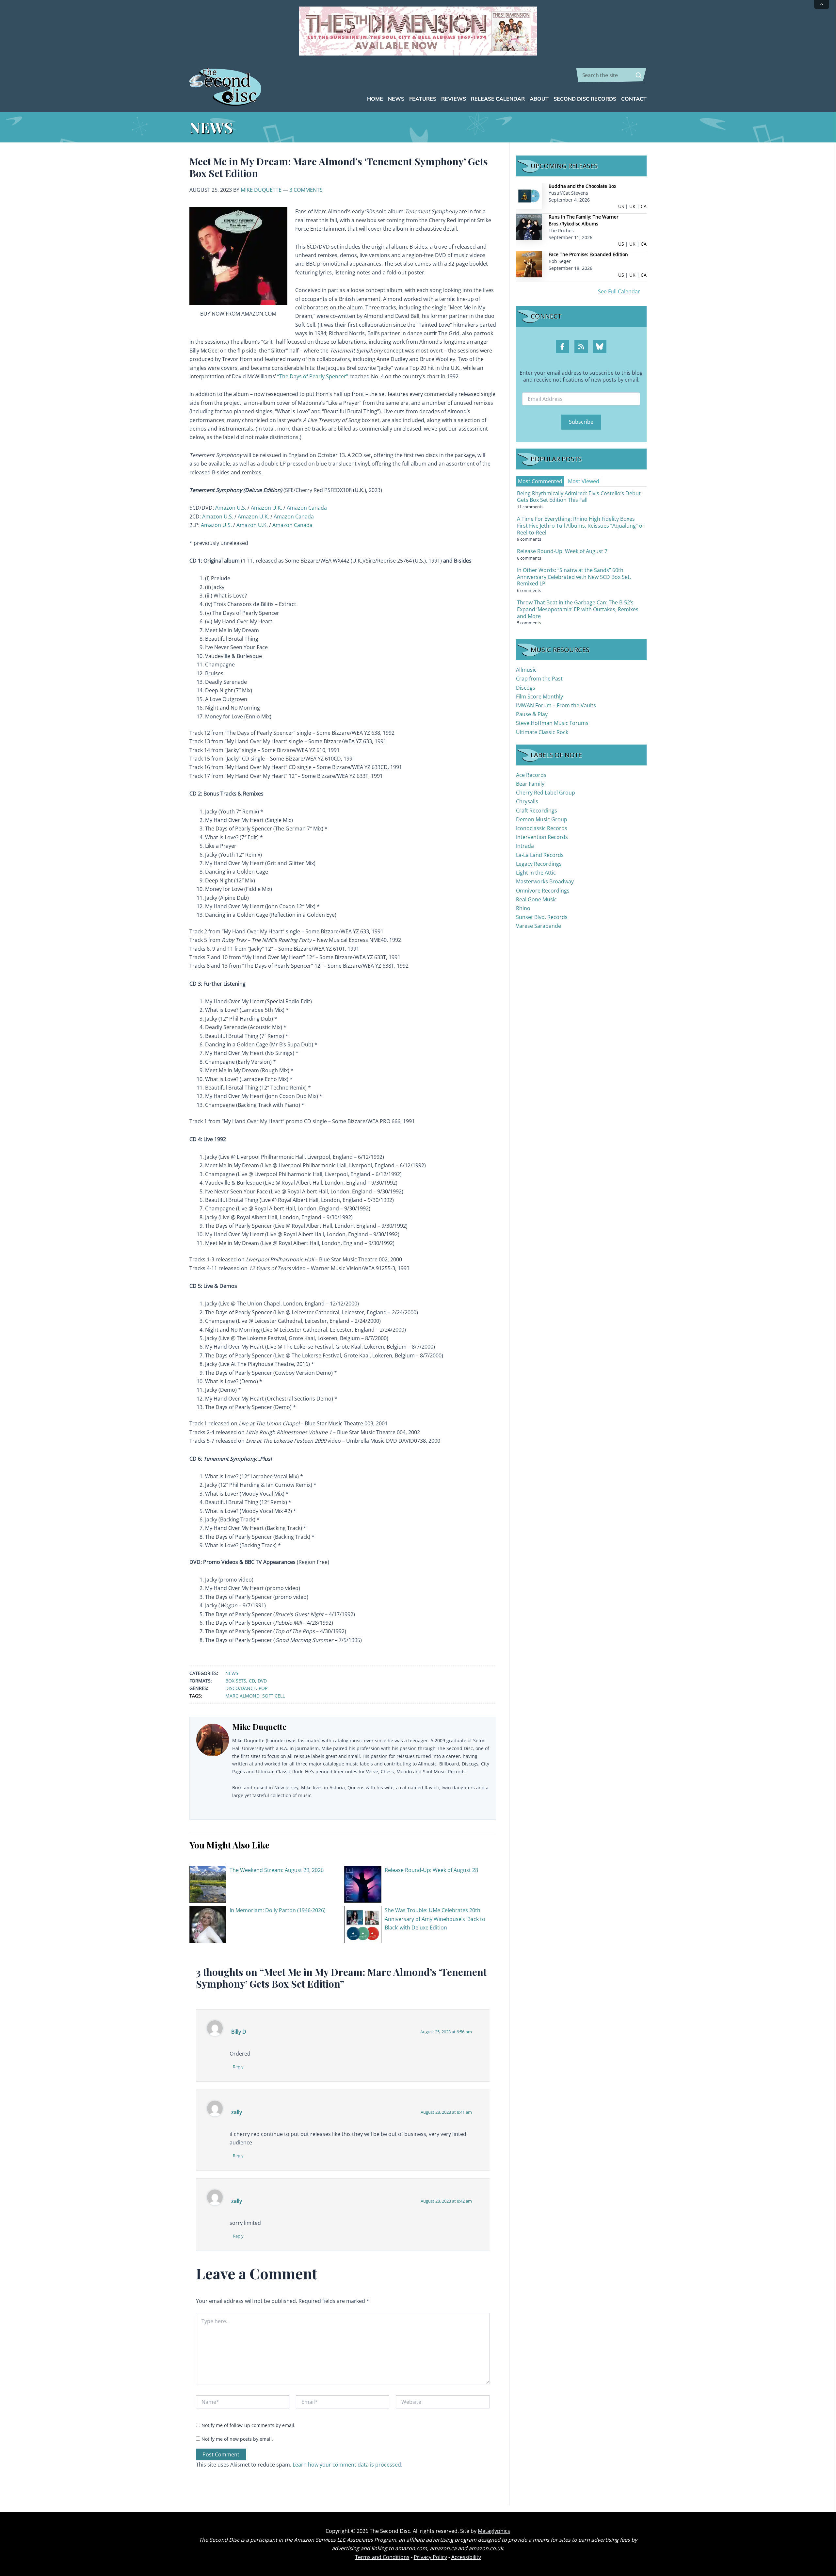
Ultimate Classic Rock (542, 732)
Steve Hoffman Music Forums (552, 723)
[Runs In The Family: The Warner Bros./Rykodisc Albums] (529, 226)
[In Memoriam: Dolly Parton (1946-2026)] (208, 1924)
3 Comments (306, 190)
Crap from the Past (539, 679)
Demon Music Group (542, 819)
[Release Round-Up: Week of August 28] (363, 1884)
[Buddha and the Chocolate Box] (529, 196)
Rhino (523, 908)
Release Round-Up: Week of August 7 (562, 551)
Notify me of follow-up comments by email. (249, 2425)
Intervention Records (542, 837)
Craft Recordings (537, 811)
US (621, 206)
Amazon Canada (307, 508)
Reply (238, 2067)
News (232, 1673)
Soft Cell (273, 1696)
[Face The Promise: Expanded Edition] (529, 264)
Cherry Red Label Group (546, 793)
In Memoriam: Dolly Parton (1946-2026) (278, 1910)
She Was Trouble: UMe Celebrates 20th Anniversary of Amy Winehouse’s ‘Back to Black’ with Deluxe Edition (435, 1919)
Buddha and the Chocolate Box (582, 186)
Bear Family (530, 784)
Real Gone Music (536, 899)
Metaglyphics (494, 2531)
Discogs (526, 688)
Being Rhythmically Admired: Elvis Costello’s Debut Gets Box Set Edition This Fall (579, 497)
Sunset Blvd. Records (542, 917)
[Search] (638, 75)
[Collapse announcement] (822, 5)
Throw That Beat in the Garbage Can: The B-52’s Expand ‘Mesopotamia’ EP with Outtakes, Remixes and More (578, 609)
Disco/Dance (241, 1688)
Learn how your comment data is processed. (347, 2465)
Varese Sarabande (539, 926)
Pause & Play (532, 714)
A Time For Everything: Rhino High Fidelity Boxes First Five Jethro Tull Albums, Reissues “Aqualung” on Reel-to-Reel (581, 526)
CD (252, 1681)
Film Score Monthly (539, 697)
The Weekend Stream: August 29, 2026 (277, 1870)
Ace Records (531, 775)
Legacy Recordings (539, 864)
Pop (263, 1688)
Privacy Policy (430, 2557)
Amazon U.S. (231, 508)
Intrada (525, 846)
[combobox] (611, 75)
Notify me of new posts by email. (237, 2439)
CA (644, 206)
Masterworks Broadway (545, 881)
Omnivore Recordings (543, 891)
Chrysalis (527, 801)
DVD (262, 1681)
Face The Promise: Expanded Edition (588, 254)
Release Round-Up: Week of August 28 (431, 1870)
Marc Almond (242, 1696)
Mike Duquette (261, 190)
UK (632, 206)
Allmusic (526, 670)
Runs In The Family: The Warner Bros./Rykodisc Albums (584, 220)
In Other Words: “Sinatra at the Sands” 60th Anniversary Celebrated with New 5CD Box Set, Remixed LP (574, 577)
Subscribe (581, 422)
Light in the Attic (536, 873)
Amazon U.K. (266, 508)
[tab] (540, 481)
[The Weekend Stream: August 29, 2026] (208, 1884)
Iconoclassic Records (542, 828)
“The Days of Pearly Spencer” (313, 376)
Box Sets (236, 1681)
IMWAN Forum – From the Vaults (556, 705)
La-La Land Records (540, 855)
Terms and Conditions (382, 2557)
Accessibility (466, 2557)
